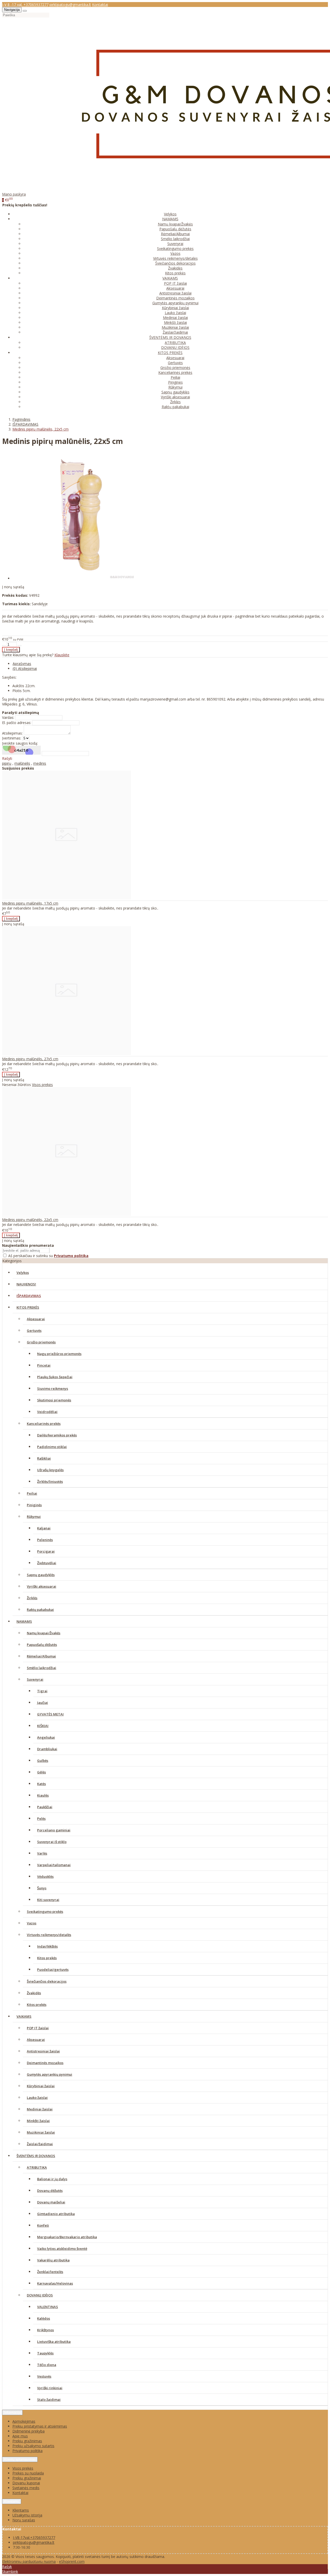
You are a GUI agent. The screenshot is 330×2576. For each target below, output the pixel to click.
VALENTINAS (48, 2307)
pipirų (7, 763)
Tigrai (42, 1691)
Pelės (41, 1819)
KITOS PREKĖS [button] (170, 353)
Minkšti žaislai (175, 322)
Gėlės (42, 1772)
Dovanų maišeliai (51, 2202)
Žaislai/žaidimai (175, 332)
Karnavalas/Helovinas (55, 2283)
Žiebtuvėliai (47, 1563)
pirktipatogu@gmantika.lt (70, 5)
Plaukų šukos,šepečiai (55, 1377)
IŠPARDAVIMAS (29, 1296)
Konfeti (43, 2225)
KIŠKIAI (43, 1726)
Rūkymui (175, 387)
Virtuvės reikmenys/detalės (175, 258)
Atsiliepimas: (12, 733)
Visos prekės (42, 1085)
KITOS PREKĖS (28, 1307)
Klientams (12, 2501)
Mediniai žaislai (175, 318)
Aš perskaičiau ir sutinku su (48, 1256)
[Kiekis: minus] (4, 646)
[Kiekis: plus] (20, 646)
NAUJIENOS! (26, 1284)
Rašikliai (44, 1458)
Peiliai (175, 377)
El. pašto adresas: (17, 723)
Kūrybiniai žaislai (175, 308)
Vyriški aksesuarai (175, 397)
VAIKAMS (24, 2016)
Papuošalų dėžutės (175, 229)
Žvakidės (175, 268)
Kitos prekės (175, 273)
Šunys (42, 1888)
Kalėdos (44, 2318)
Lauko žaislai (175, 313)
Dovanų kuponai (26, 2483)
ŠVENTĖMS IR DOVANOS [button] (170, 337)
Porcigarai (46, 1551)
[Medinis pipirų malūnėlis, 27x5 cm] (67, 1054)
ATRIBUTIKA (175, 343)
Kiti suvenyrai (48, 1900)
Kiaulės (43, 1795)
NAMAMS (24, 1621)
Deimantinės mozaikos (175, 298)
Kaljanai (44, 1528)
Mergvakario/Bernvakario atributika (67, 2237)
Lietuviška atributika (54, 2342)
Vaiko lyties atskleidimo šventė (62, 2249)
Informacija (12, 2413)
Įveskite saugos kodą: (20, 743)
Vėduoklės (45, 1876)
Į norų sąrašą (13, 587)
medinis (40, 763)
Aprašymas (22, 664)
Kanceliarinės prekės (175, 372)
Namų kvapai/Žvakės (175, 224)
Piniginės (175, 382)
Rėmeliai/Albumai (175, 234)
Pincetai (44, 1365)
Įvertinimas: (12, 738)
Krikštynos (46, 2330)
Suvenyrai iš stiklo (52, 1842)
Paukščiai (45, 1807)
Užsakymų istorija (27, 2515)
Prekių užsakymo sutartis (33, 2446)
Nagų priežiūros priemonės (59, 1354)
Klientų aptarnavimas (20, 2459)
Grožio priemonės (175, 368)
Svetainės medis (26, 2488)
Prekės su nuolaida (28, 2473)
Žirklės (175, 402)
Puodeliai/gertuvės (53, 1969)
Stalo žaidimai (49, 2400)
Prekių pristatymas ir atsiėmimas (40, 2426)
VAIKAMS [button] (170, 278)
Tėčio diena (47, 2365)
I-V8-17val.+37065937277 (34, 2537)
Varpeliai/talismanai (54, 1865)
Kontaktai (100, 5)
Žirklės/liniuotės (50, 1481)
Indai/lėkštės (47, 1946)
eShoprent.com (72, 2561)
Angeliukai (46, 1737)
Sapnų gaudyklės (175, 392)
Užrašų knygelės (50, 1470)
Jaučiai (43, 1703)
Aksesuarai (175, 288)
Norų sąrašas (24, 2520)
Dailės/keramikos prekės (57, 1435)
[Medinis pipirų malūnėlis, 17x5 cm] (67, 898)
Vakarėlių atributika (53, 2260)
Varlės (42, 1853)
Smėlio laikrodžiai (175, 239)
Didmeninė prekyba (28, 2431)
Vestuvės (44, 2376)
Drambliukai (47, 1749)
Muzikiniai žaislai (175, 327)
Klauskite (62, 655)
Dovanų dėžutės (50, 2191)
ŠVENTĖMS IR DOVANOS (36, 2156)
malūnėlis (22, 763)
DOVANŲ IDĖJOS (175, 347)
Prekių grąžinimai (27, 2478)
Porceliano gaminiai (54, 1830)
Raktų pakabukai (175, 407)
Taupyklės (45, 2353)
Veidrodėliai (47, 1412)
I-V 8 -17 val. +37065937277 (25, 5)
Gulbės (43, 1761)
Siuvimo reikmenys (53, 1388)
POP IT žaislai (175, 283)
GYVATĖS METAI (50, 1714)
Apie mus (20, 2436)
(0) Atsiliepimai (25, 668)
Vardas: (8, 717)
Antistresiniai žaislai (175, 293)
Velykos (170, 214)
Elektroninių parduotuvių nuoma (29, 2561)
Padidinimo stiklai (52, 1447)
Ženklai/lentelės (50, 2272)
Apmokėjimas (24, 2421)
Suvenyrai (175, 244)
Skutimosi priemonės (54, 1400)
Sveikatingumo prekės (175, 249)
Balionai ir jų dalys (52, 2179)
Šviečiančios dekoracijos (175, 263)
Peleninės (45, 1540)
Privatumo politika (27, 2451)
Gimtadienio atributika (56, 2214)
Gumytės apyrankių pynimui (175, 303)
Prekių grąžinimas (27, 2441)
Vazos (175, 253)
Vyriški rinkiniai (50, 2388)
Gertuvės (175, 363)
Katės (42, 1784)
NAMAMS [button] (170, 219)
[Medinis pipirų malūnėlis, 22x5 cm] (67, 1214)
